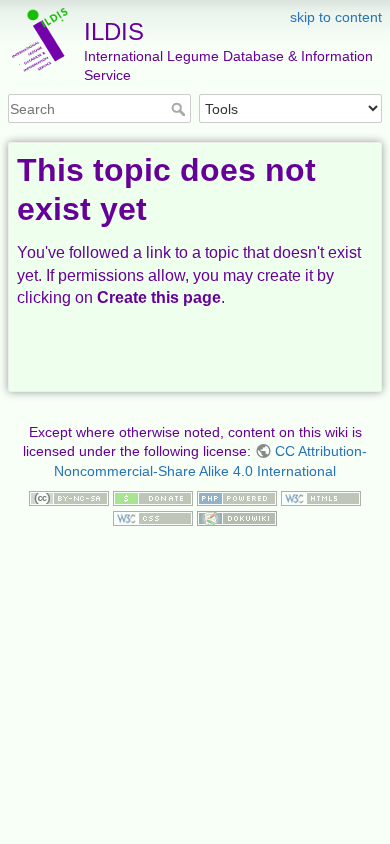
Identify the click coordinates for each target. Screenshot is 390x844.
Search (180, 109)
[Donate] (153, 497)
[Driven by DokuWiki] (237, 517)
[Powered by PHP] (237, 497)
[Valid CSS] (153, 517)
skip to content (336, 17)
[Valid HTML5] (321, 497)
